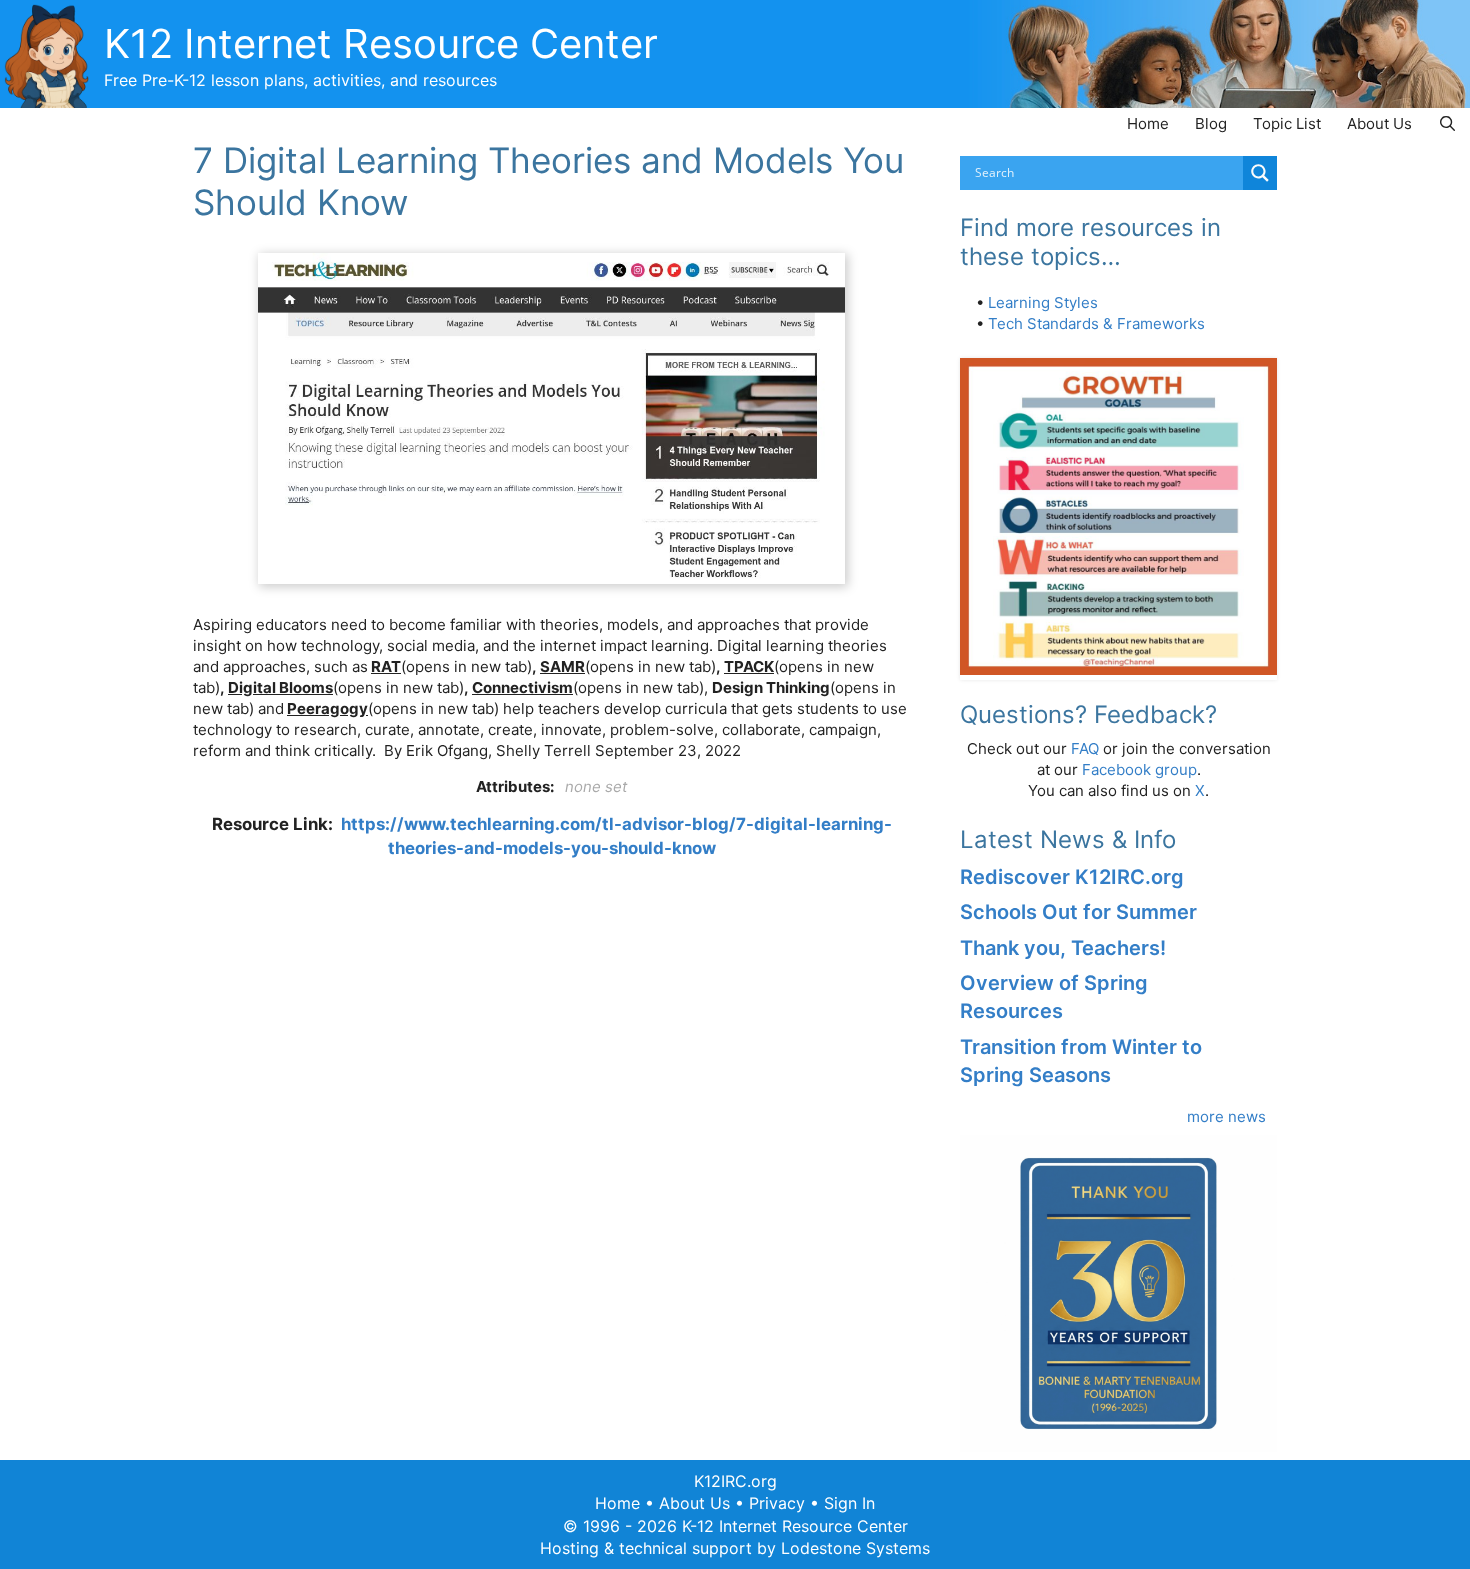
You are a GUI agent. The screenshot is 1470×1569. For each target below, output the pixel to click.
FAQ (1085, 748)
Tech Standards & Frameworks (1096, 323)
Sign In (849, 1503)
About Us (1379, 123)
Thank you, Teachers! (1063, 948)
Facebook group (1139, 769)
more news (1226, 1116)
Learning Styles (1043, 302)
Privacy (777, 1503)
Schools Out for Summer (1078, 912)
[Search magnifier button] (1260, 173)
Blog (1211, 123)
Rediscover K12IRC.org (1072, 877)
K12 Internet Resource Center (381, 43)
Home (1148, 123)
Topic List (1287, 123)
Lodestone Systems (855, 1548)
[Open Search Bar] (1447, 123)
